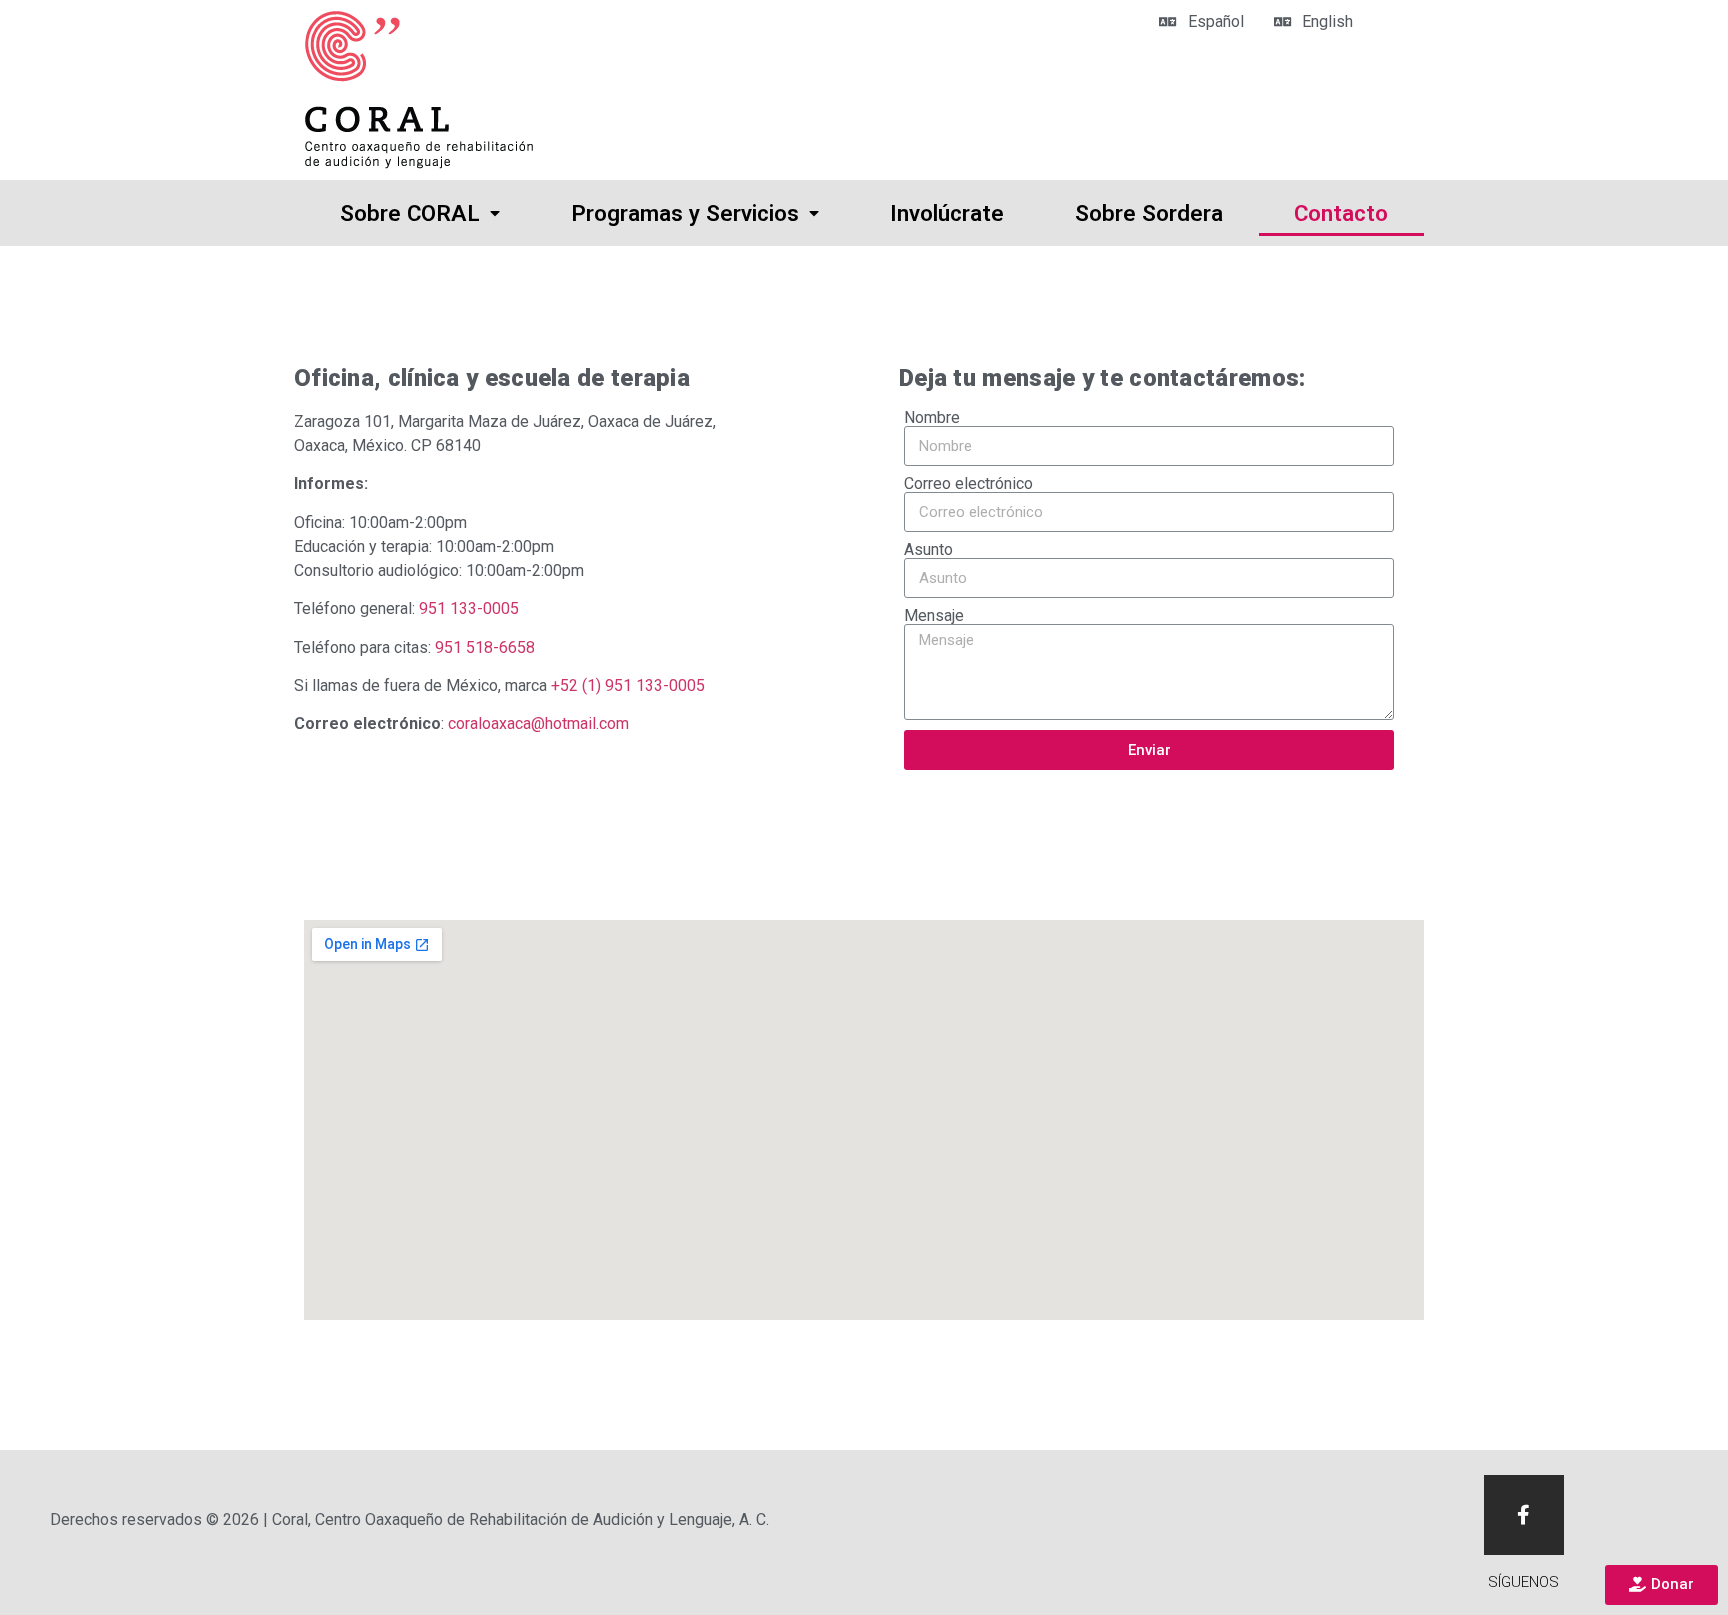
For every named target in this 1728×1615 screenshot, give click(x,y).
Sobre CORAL (410, 213)
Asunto (928, 550)
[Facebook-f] (1524, 1515)
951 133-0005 (469, 608)
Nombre (932, 418)
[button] (1661, 1585)
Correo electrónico (968, 484)
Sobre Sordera (1149, 213)
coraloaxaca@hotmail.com (538, 723)
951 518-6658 (485, 647)
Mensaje (934, 616)
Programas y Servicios (685, 213)
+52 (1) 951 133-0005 (628, 685)
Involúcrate (947, 213)
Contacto (1341, 213)
